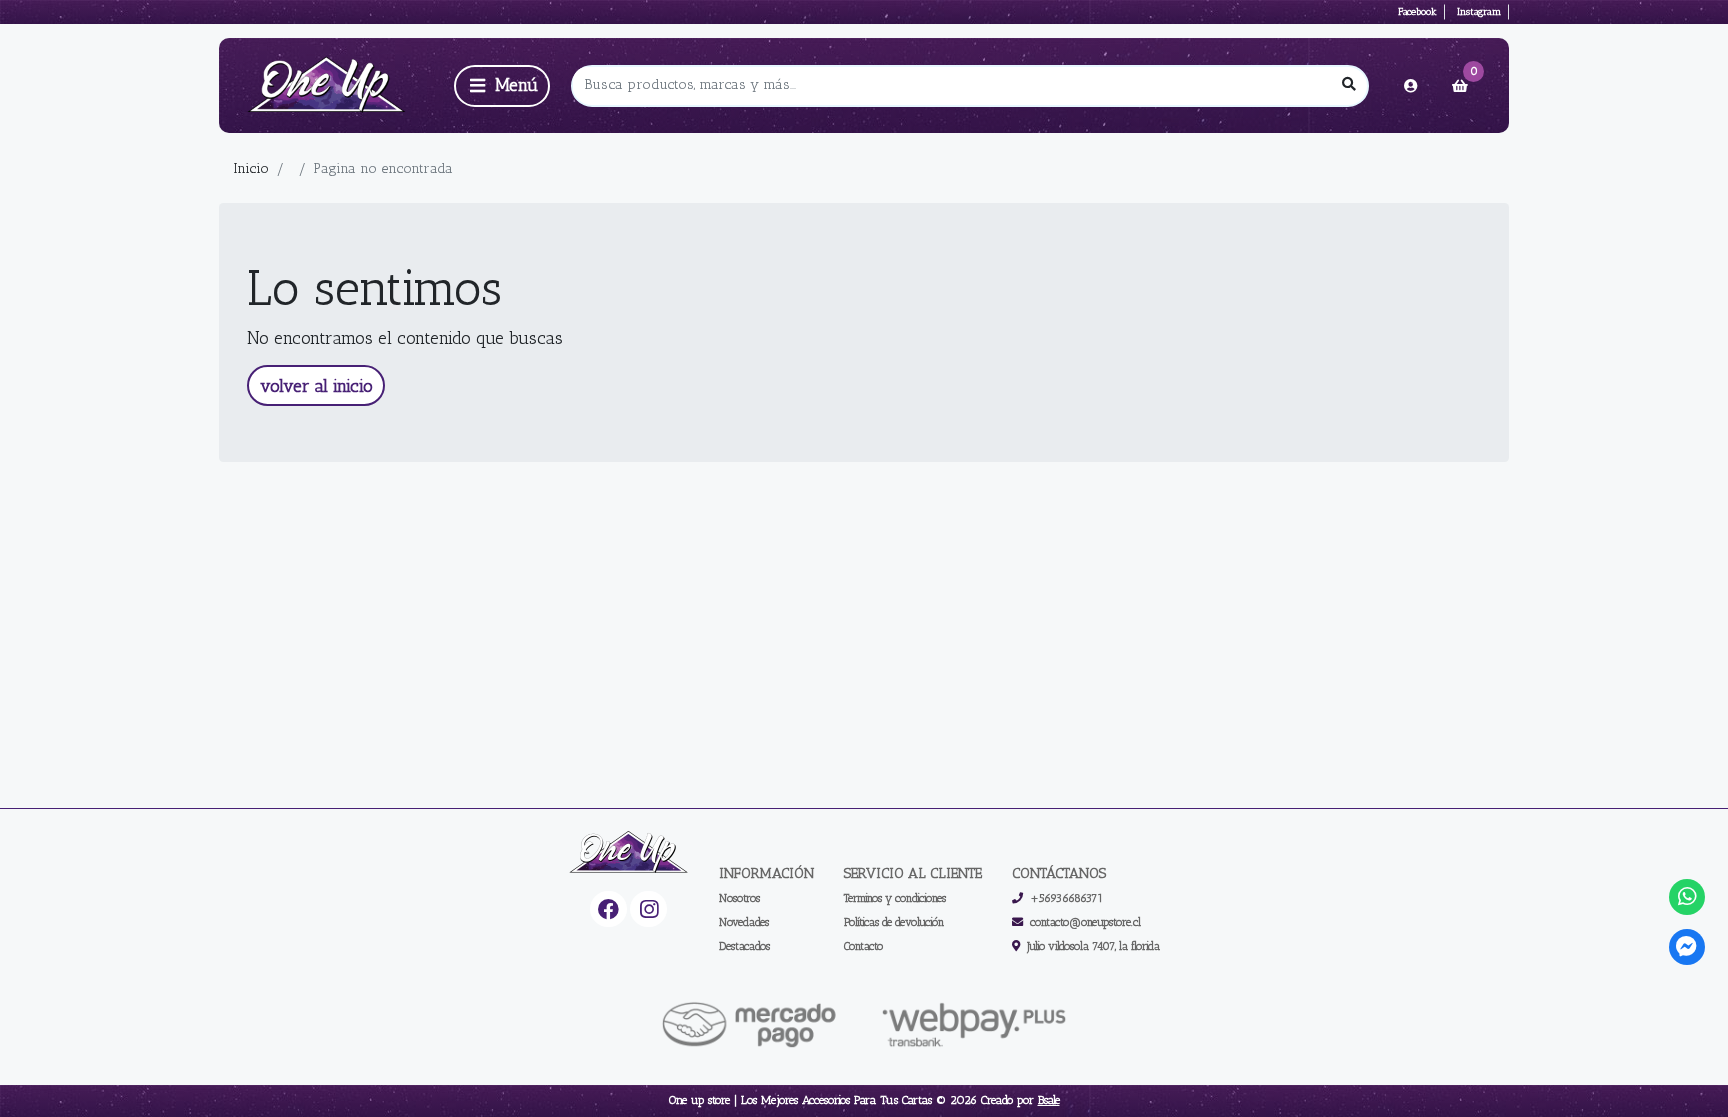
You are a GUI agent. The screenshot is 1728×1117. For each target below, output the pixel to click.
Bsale (1049, 1100)
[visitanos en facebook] (608, 909)
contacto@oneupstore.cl (1085, 922)
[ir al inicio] (629, 853)
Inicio (251, 168)
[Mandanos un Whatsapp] (1687, 897)
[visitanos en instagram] (648, 909)
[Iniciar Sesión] (1411, 86)
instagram (1479, 11)
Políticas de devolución (894, 922)
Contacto (863, 946)
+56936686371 (1066, 898)
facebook (1417, 11)
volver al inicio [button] (316, 386)
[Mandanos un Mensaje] (1687, 947)
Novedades (744, 922)
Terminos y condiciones (895, 898)
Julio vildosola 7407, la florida (1093, 946)
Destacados (744, 946)
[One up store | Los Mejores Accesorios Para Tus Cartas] (333, 85)
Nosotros (739, 898)
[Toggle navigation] (502, 86)
